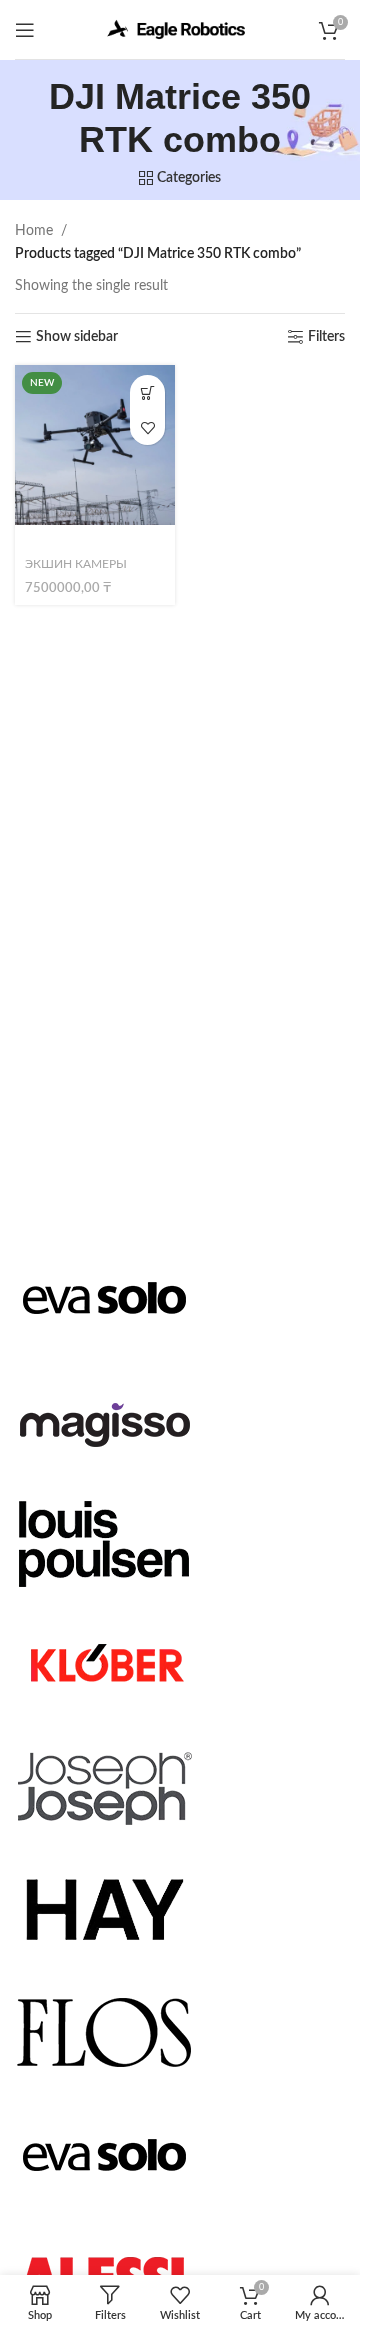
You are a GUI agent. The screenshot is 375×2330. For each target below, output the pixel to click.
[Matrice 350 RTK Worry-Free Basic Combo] (95, 445)
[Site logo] (180, 29)
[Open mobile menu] (25, 30)
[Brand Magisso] (105, 1419)
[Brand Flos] (105, 2031)
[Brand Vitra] (105, 1297)
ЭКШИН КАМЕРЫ (76, 564)
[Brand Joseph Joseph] (105, 1787)
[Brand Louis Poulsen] (105, 1542)
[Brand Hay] (105, 1909)
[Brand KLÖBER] (105, 1664)
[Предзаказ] (147, 392)
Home (34, 231)
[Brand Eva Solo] (105, 2154)
